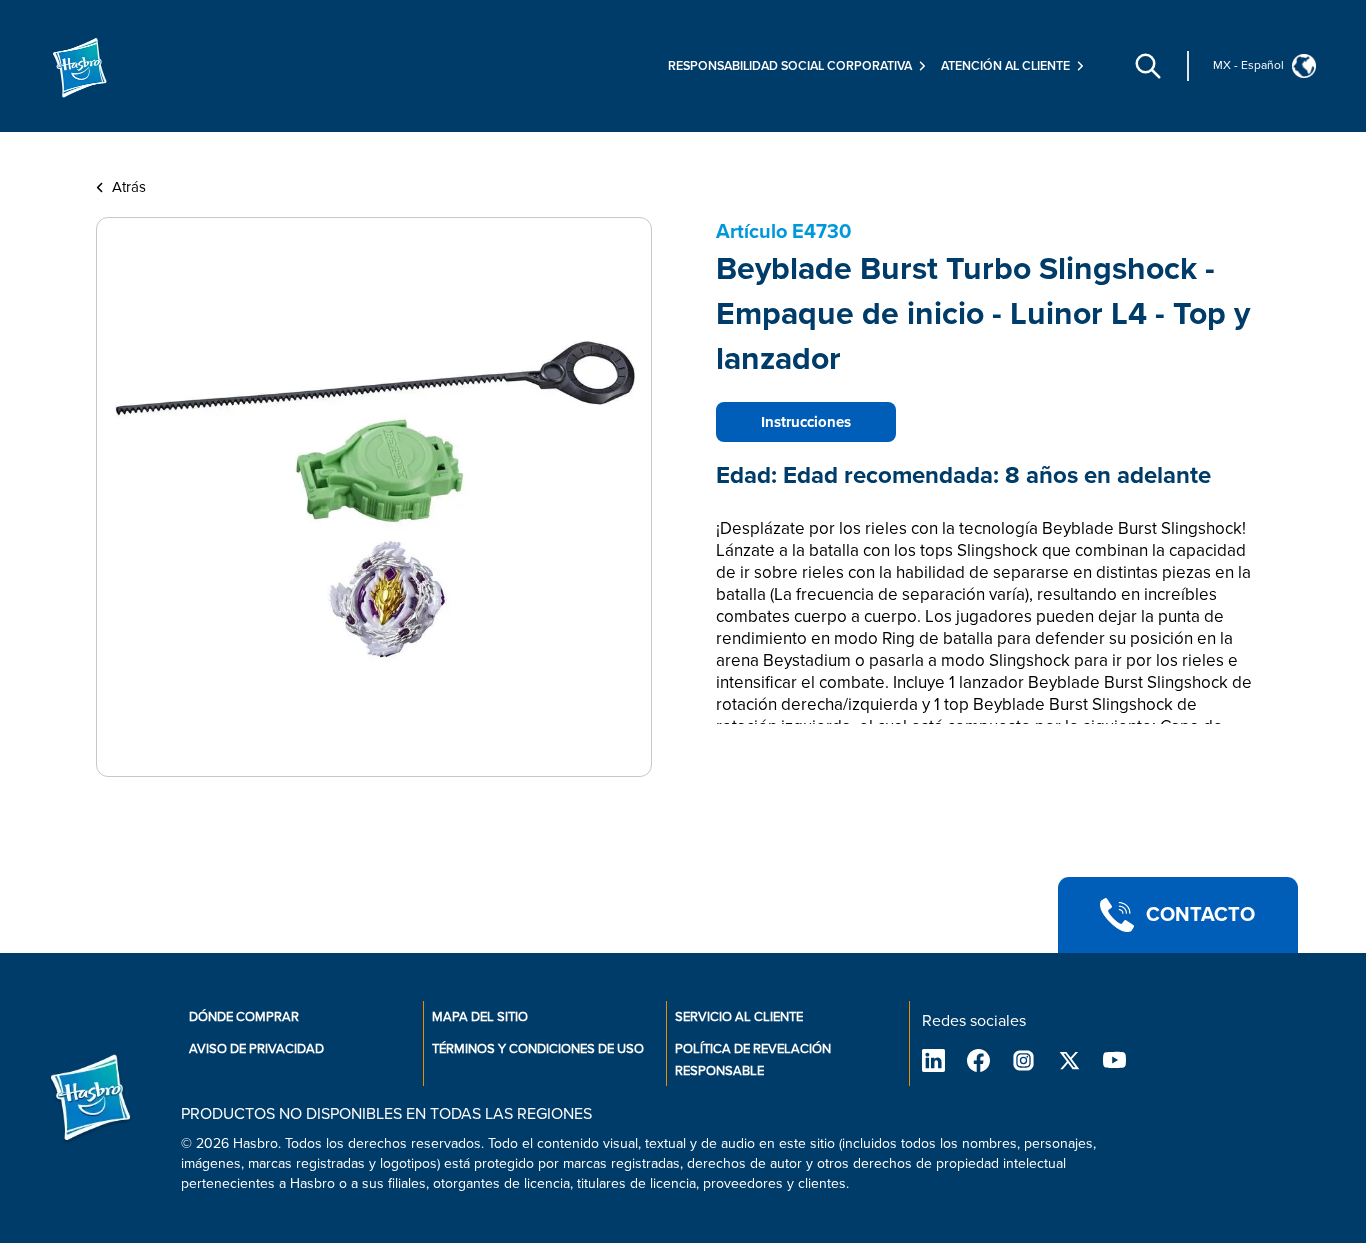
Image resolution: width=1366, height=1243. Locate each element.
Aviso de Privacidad (256, 1049)
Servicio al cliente (739, 1017)
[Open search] (1148, 66)
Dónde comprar (244, 1017)
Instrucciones (806, 422)
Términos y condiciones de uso (538, 1049)
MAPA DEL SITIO (480, 1017)
